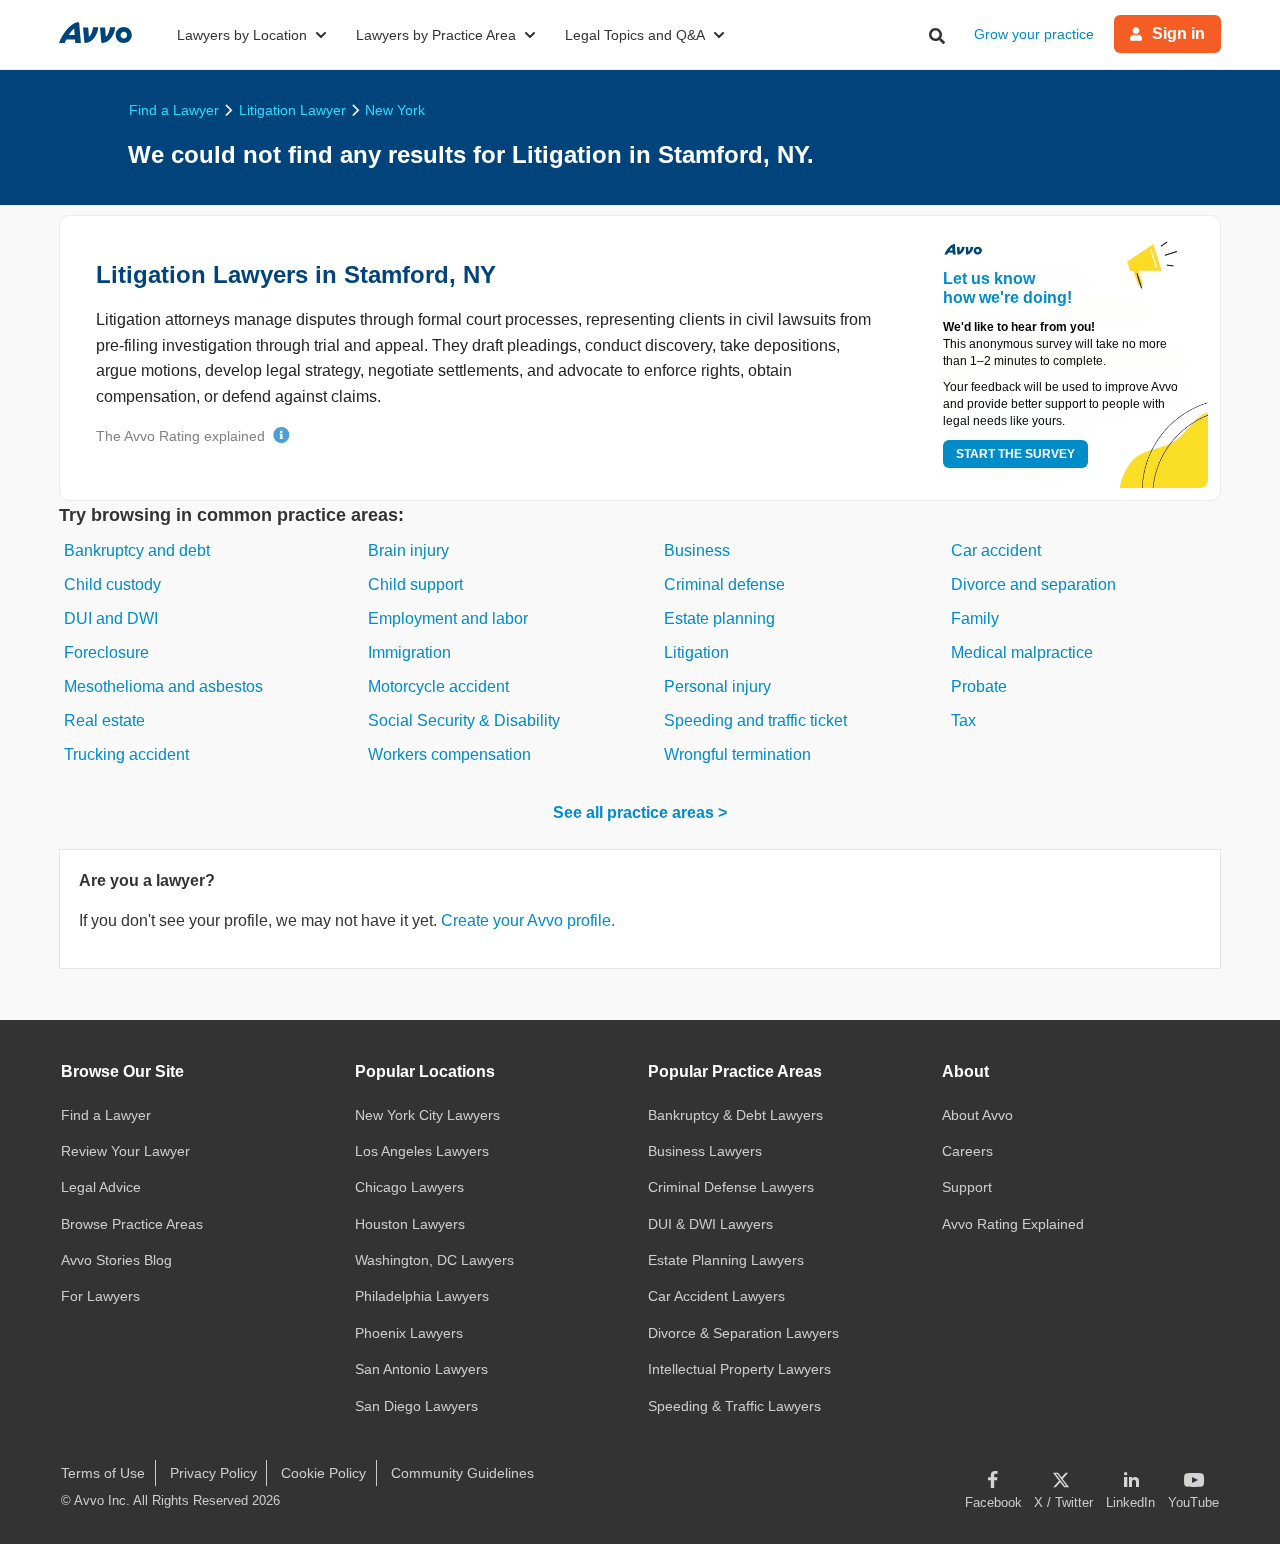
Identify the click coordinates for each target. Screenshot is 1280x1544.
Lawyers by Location (242, 35)
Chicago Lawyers (409, 1187)
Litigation (696, 652)
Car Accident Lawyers (716, 1296)
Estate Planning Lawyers (726, 1260)
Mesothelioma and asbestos (163, 686)
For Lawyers (100, 1296)
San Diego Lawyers (416, 1406)
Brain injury (408, 550)
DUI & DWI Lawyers (710, 1224)
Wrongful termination (737, 754)
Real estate (104, 720)
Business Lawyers (705, 1151)
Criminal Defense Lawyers (731, 1187)
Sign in (1178, 33)
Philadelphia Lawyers (422, 1296)
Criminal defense (724, 584)
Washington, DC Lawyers (434, 1260)
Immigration (409, 652)
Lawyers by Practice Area (436, 35)
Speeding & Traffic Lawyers (734, 1406)
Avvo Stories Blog (116, 1260)
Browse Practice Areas (132, 1224)
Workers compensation (449, 754)
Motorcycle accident (438, 686)
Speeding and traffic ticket (755, 720)
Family (975, 618)
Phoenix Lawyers (409, 1333)
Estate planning (719, 618)
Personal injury (717, 686)
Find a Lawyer (106, 1115)
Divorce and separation (1033, 584)
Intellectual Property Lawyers (739, 1369)
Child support (415, 584)
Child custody (112, 584)
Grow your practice (1034, 34)
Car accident (996, 550)
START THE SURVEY (1015, 454)
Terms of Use (103, 1473)
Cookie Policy (323, 1473)
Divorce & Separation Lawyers (743, 1333)
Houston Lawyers (410, 1224)
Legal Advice (101, 1187)
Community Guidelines (462, 1473)
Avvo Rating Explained (1013, 1224)
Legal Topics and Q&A (635, 35)
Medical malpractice (1022, 652)
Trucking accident (126, 754)
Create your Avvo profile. (528, 920)
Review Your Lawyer (125, 1151)
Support (967, 1187)
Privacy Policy (213, 1473)
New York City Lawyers (427, 1115)
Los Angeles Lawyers (422, 1151)
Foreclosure (106, 652)
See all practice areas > (640, 812)
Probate (979, 686)
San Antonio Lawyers (421, 1369)
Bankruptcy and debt (137, 550)
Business (697, 550)
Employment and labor (448, 618)
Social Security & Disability (464, 720)
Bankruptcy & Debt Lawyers (735, 1115)
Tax (963, 720)
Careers (967, 1151)
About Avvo (977, 1115)
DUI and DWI (111, 618)
